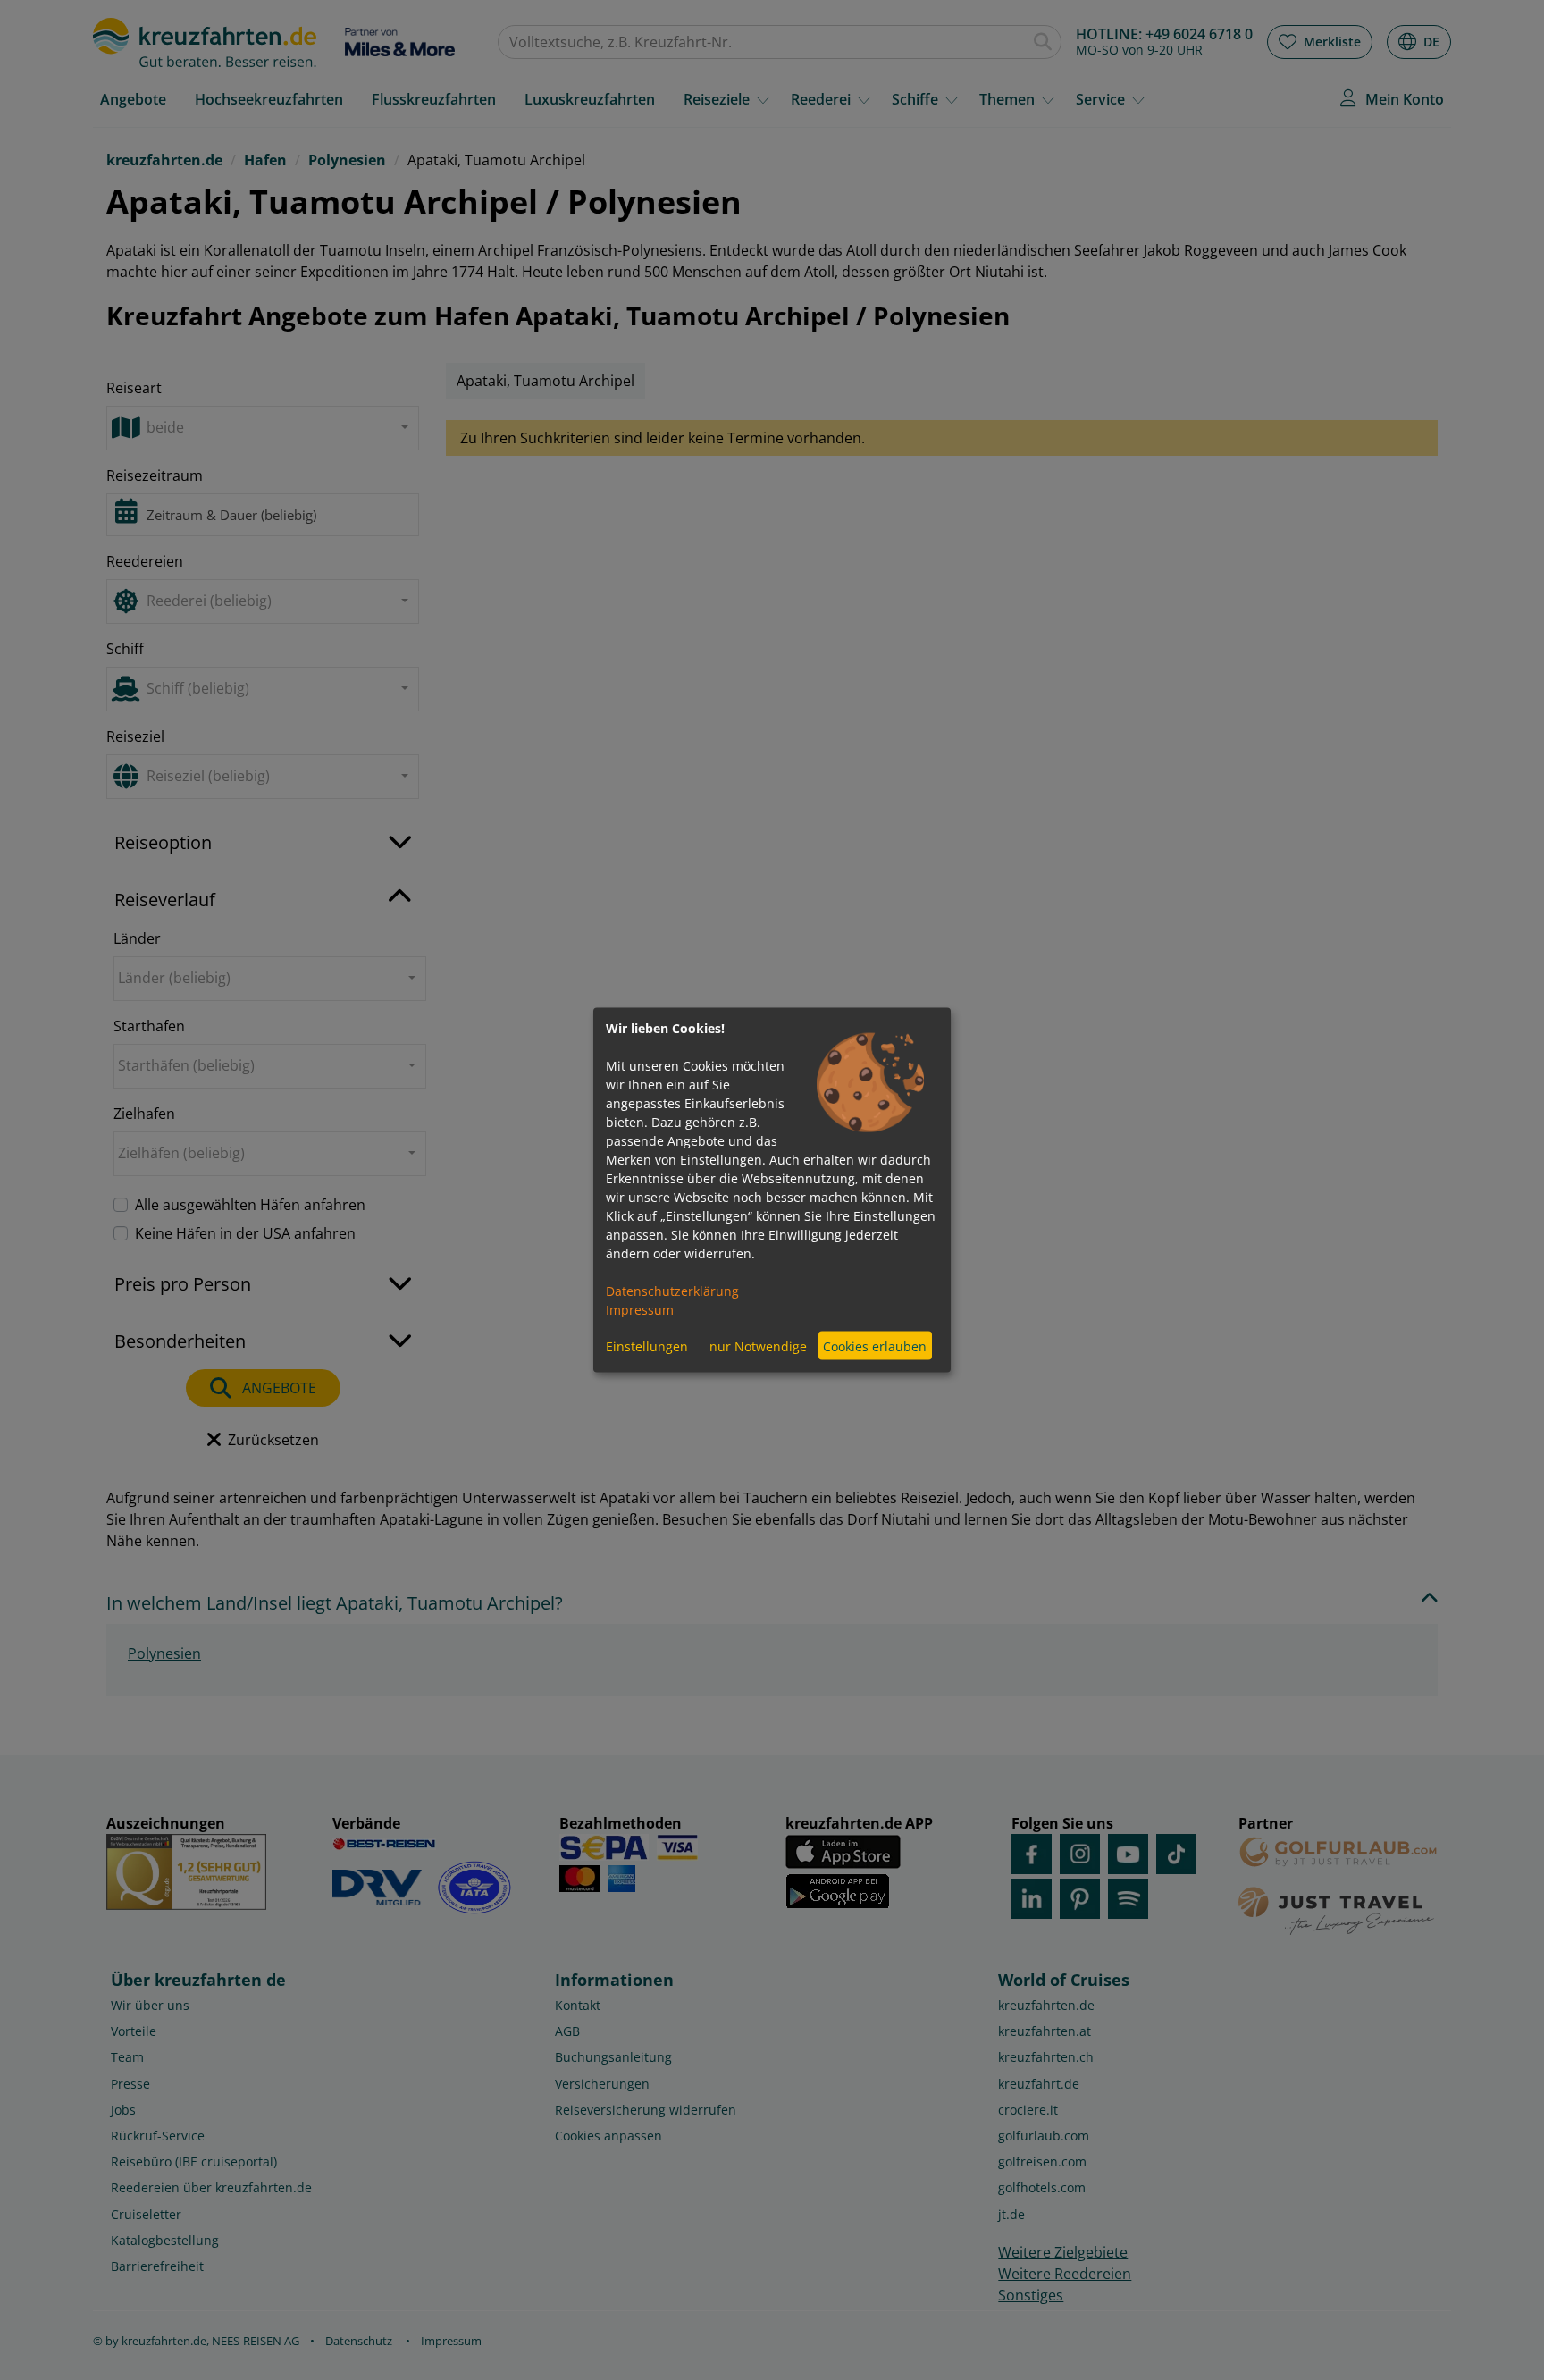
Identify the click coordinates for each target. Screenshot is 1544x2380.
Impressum (640, 1310)
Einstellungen (647, 1346)
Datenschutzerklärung (672, 1291)
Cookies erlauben (875, 1346)
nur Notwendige (758, 1346)
